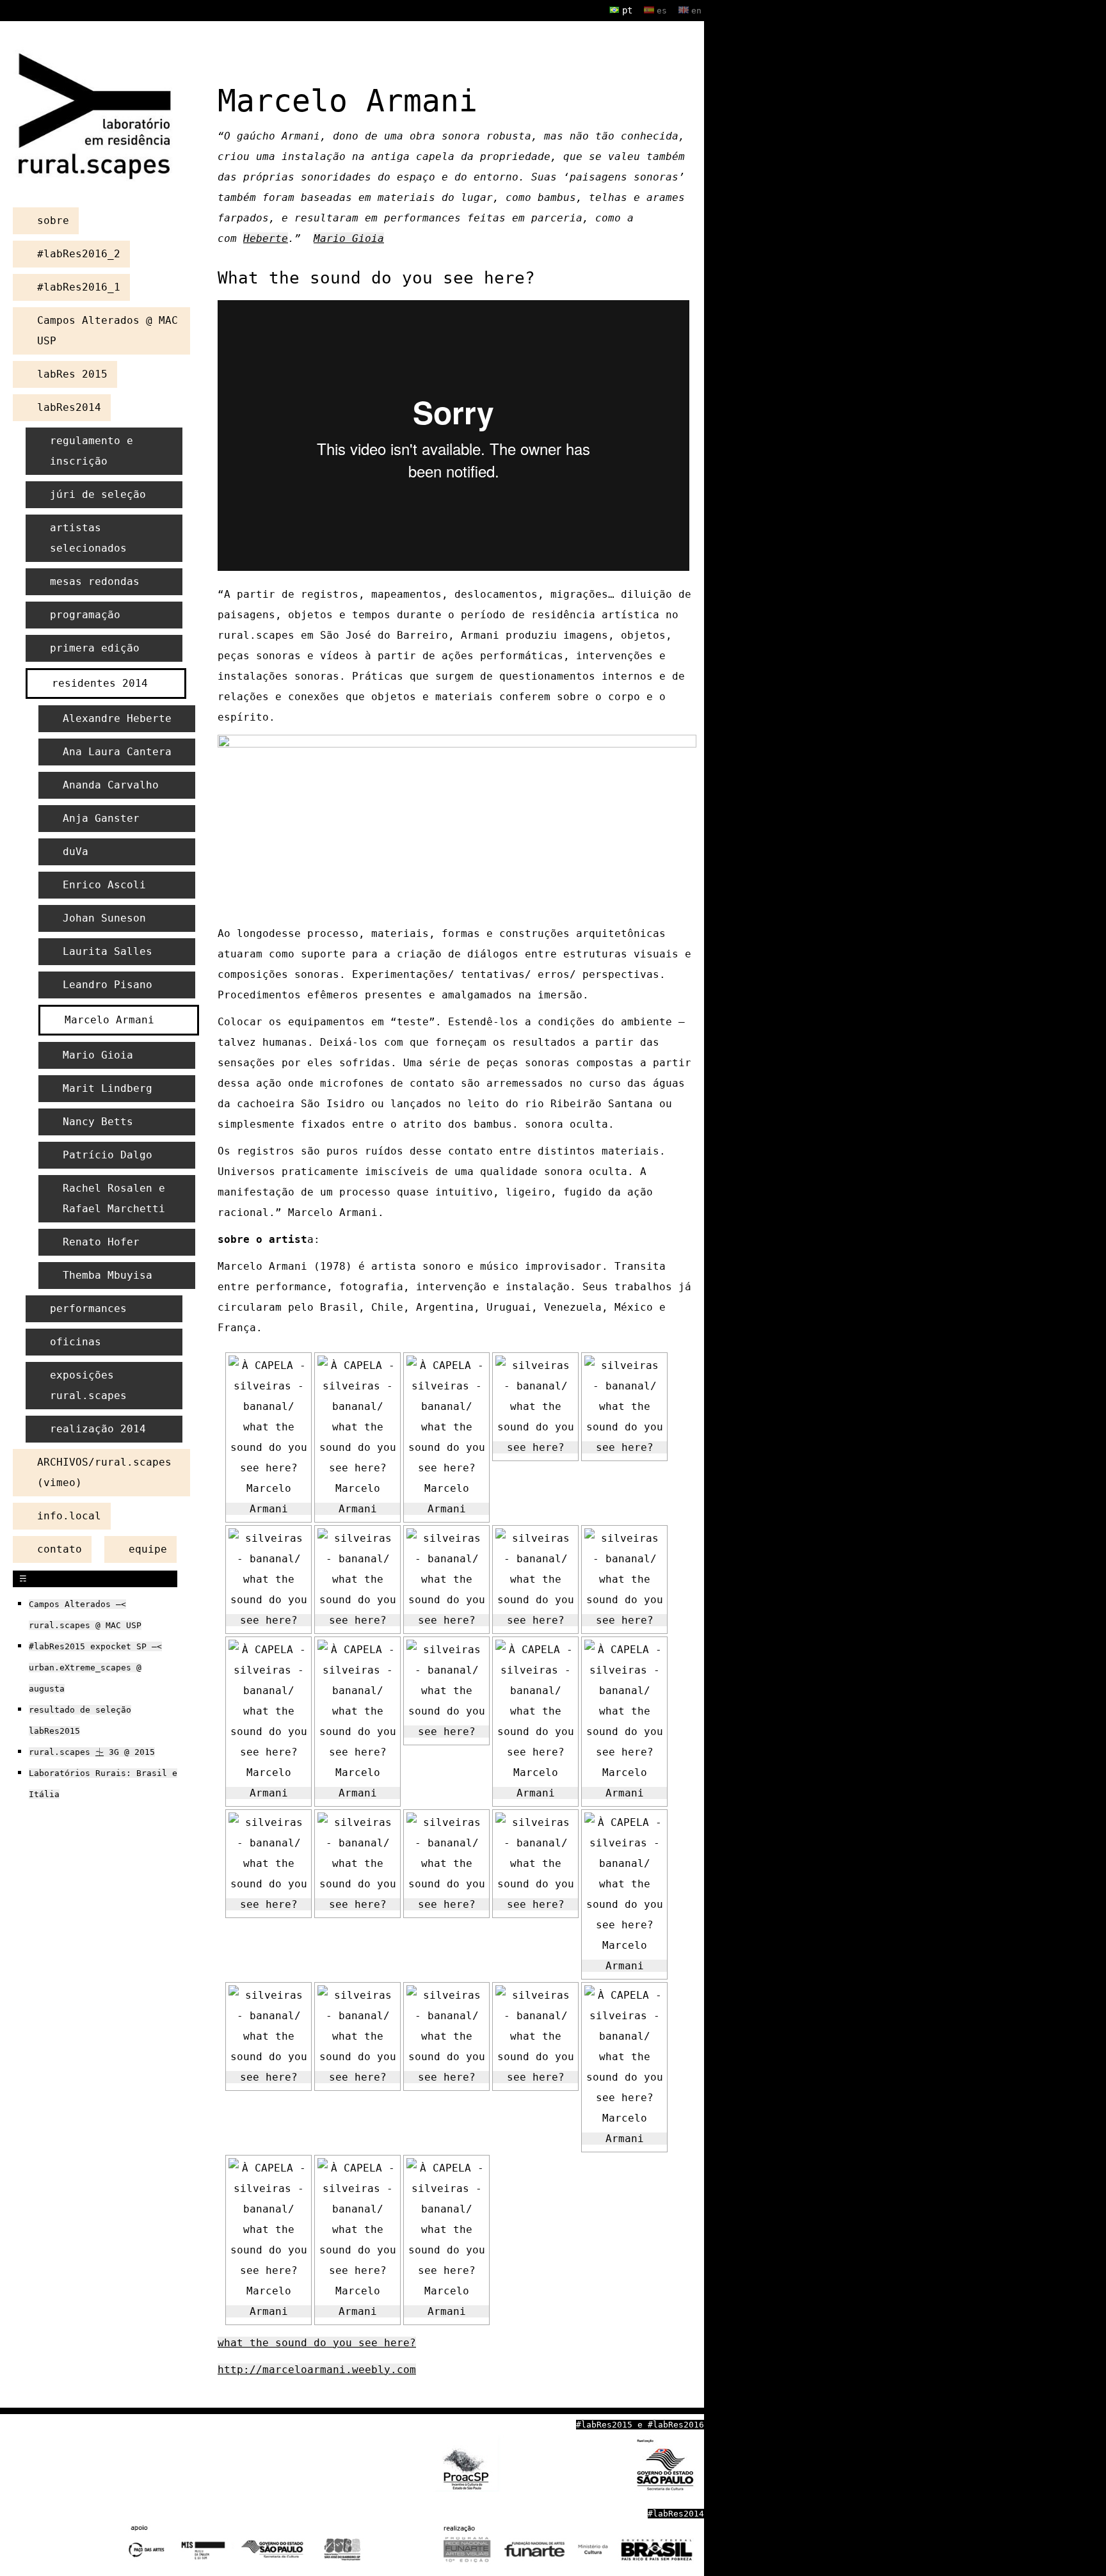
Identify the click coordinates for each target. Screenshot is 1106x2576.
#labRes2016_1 (79, 287)
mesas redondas (95, 581)
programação (85, 615)
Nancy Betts (98, 1122)
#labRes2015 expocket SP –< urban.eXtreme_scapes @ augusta (95, 1668)
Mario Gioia (349, 238)
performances (88, 1308)
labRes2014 (69, 407)
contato (60, 1549)
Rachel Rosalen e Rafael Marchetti (114, 1198)
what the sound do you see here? (317, 2343)
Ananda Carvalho (111, 785)
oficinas (76, 1342)
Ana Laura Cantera (117, 752)
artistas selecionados (88, 538)
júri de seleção (98, 494)
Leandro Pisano (108, 985)
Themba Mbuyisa (108, 1275)
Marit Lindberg (108, 1088)
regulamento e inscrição (92, 451)
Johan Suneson (104, 918)
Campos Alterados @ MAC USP (108, 331)
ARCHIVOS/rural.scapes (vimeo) (104, 1472)
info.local (69, 1516)
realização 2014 (98, 1429)
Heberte (266, 238)
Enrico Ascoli (104, 885)
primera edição (95, 648)
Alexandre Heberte (117, 718)
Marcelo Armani (109, 1020)
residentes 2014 (100, 683)
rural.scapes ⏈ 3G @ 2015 (92, 1752)
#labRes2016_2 (79, 254)
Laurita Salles (108, 951)
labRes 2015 (72, 374)
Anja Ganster (101, 818)
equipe (148, 1549)
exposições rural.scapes (88, 1385)
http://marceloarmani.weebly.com (317, 2370)
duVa (76, 852)
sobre (53, 220)
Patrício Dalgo (108, 1155)
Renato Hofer (101, 1242)
